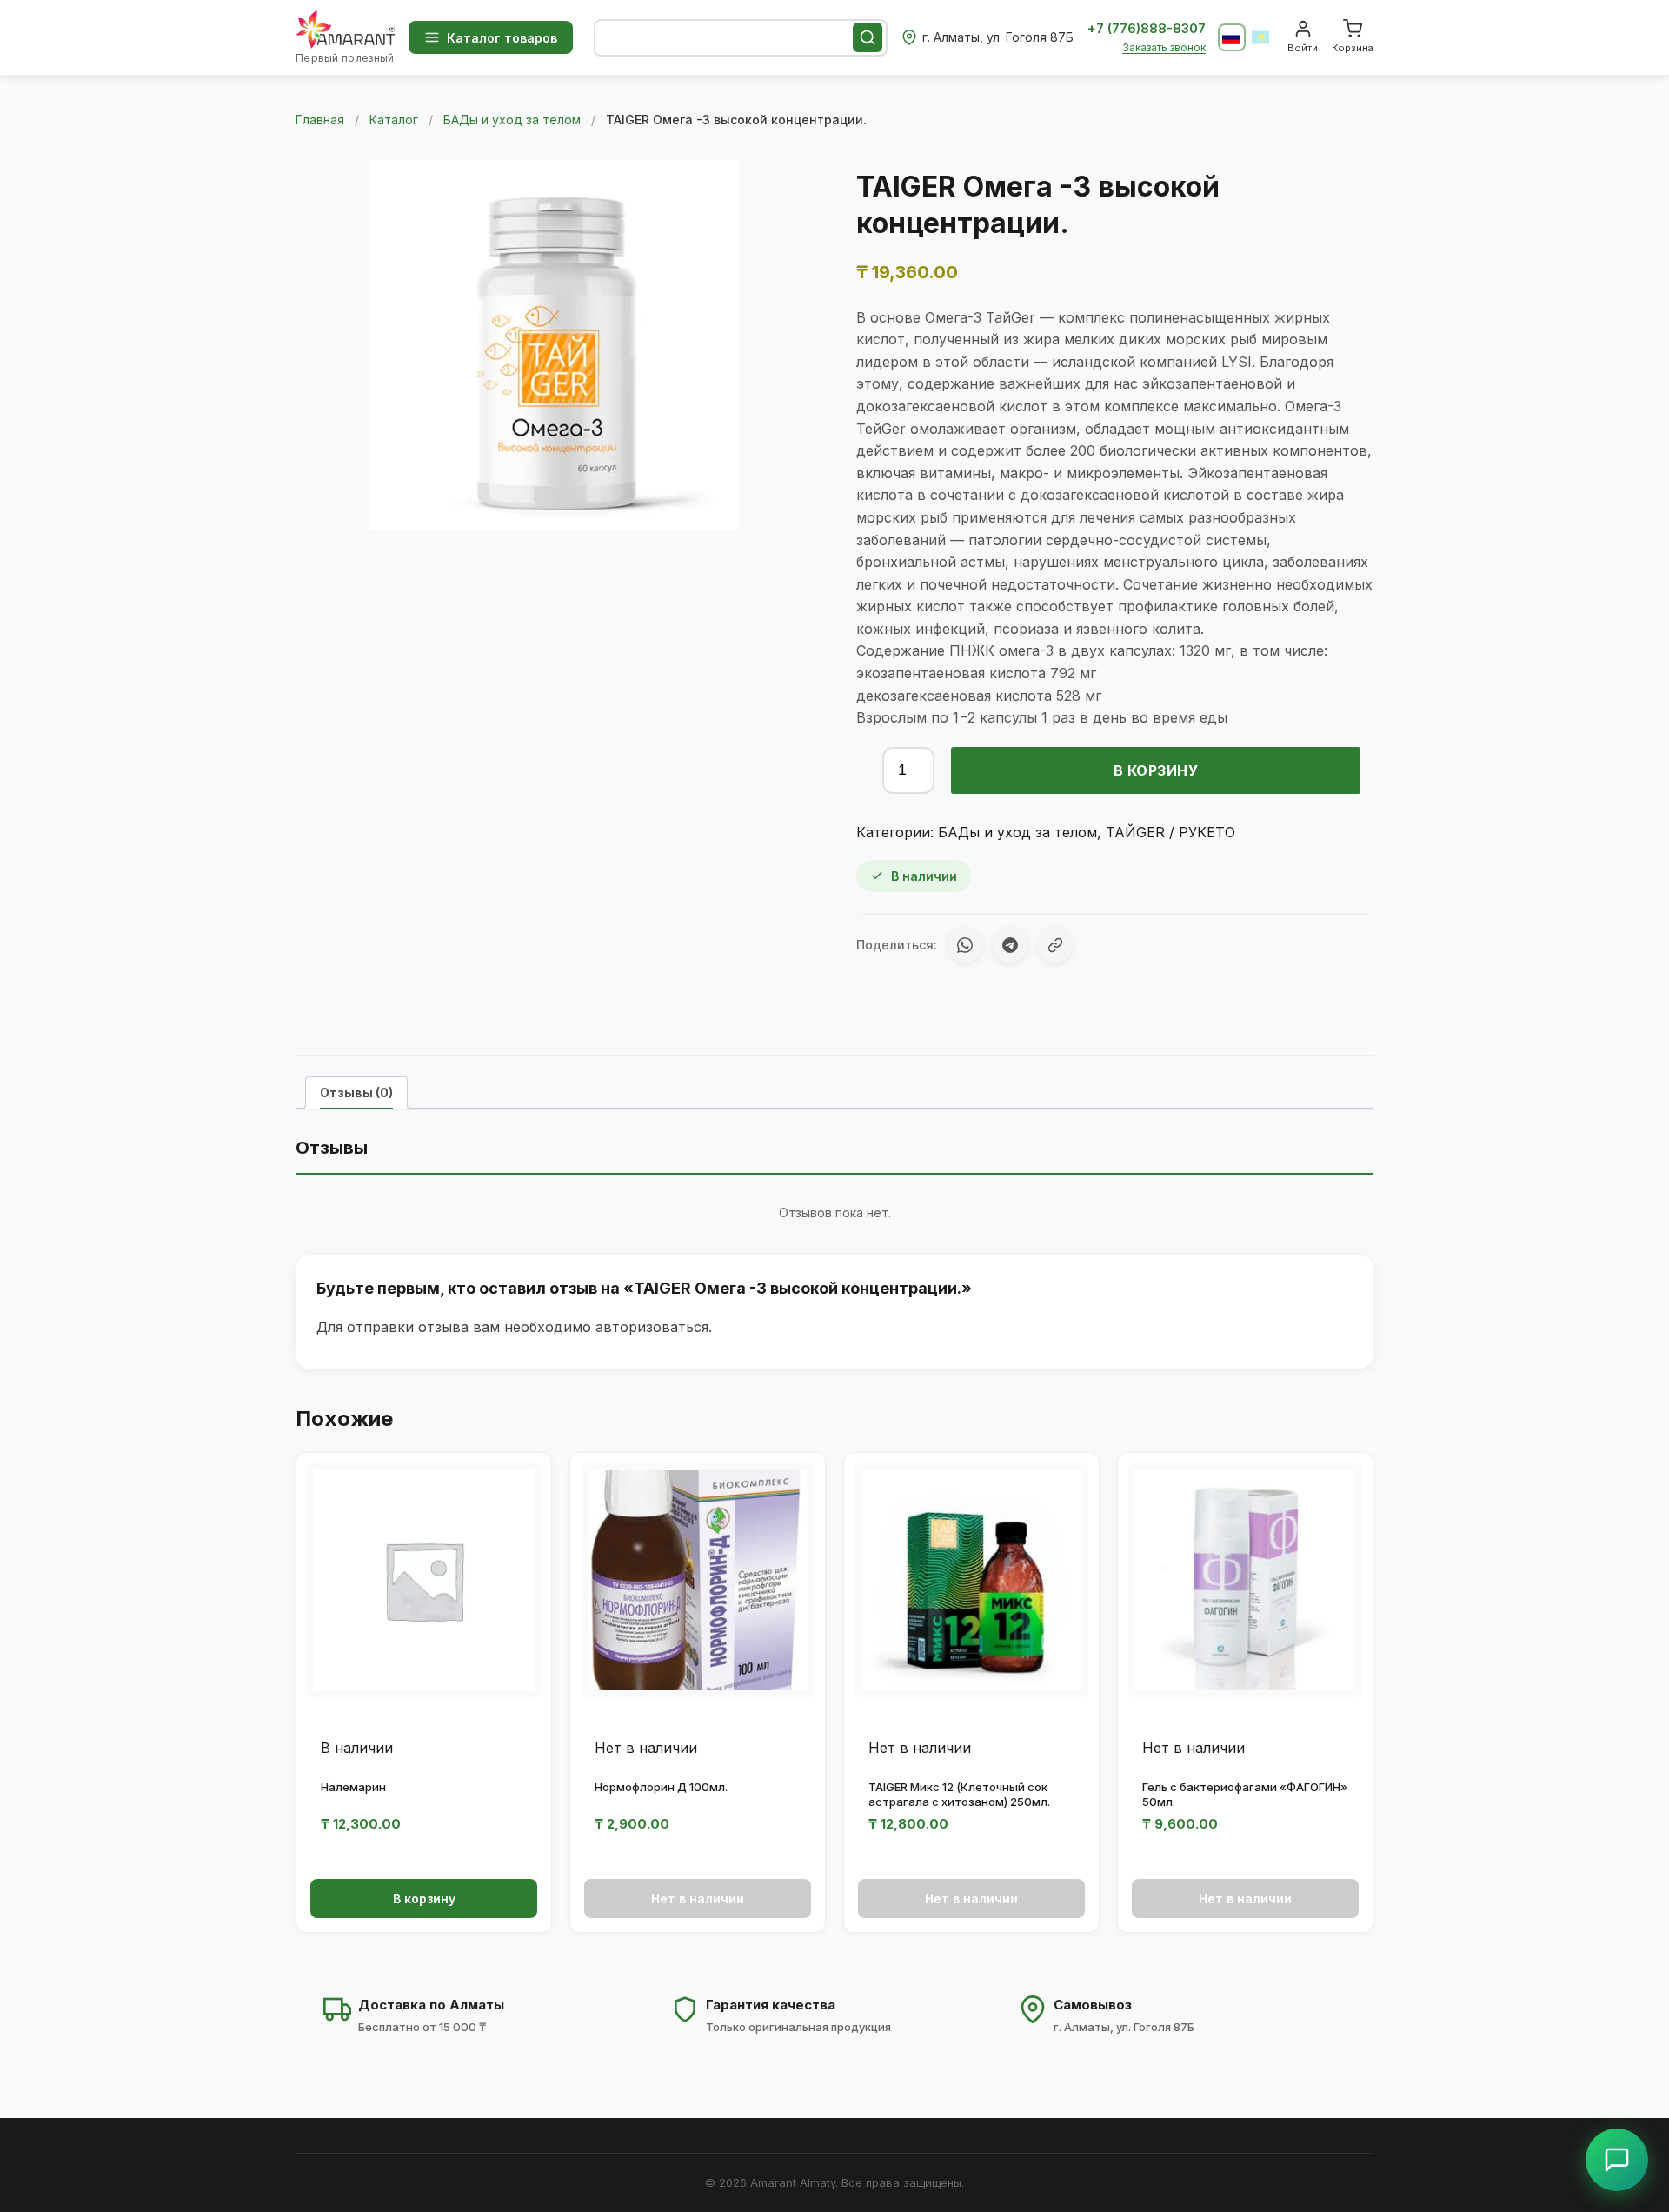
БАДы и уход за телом (512, 120)
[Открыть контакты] (1617, 2160)
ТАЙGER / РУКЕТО (1170, 832)
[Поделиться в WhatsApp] (965, 945)
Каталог (394, 120)
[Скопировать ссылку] (1055, 945)
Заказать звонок (1164, 47)
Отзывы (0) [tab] (356, 1093)
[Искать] (868, 37)
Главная (320, 120)
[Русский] (1232, 37)
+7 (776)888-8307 (1147, 28)
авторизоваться (652, 1327)
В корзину (1156, 770)
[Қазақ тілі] (1261, 37)
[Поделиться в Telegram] (1010, 945)
